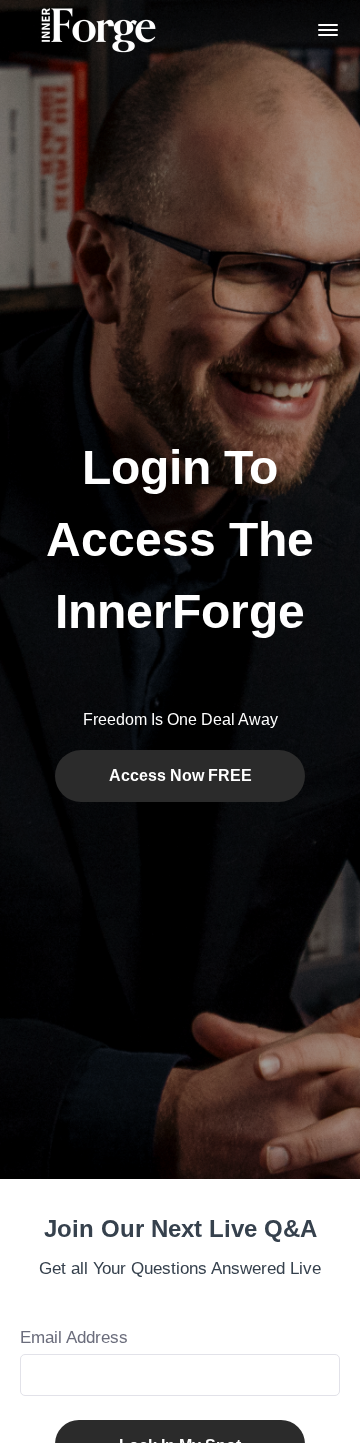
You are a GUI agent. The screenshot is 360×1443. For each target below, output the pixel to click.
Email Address (74, 1337)
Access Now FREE (180, 775)
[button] (328, 30)
